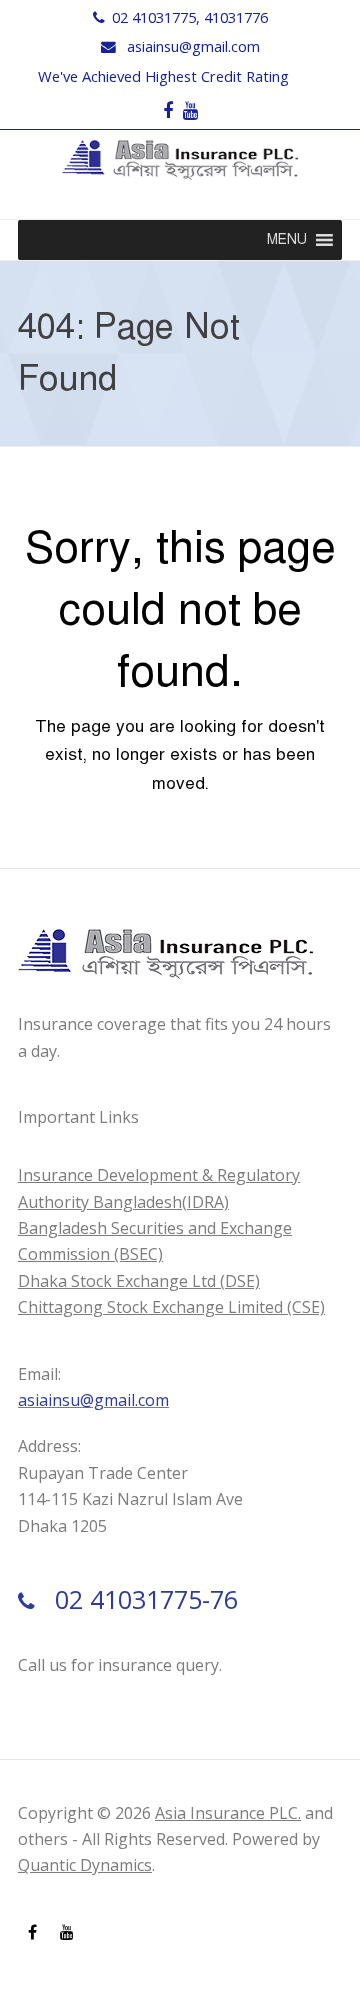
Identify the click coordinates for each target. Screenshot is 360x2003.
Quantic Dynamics (85, 1865)
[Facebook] (168, 111)
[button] (287, 240)
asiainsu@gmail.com (193, 46)
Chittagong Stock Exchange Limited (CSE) (171, 1307)
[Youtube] (190, 111)
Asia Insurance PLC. (228, 1813)
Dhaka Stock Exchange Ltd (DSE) (139, 1281)
